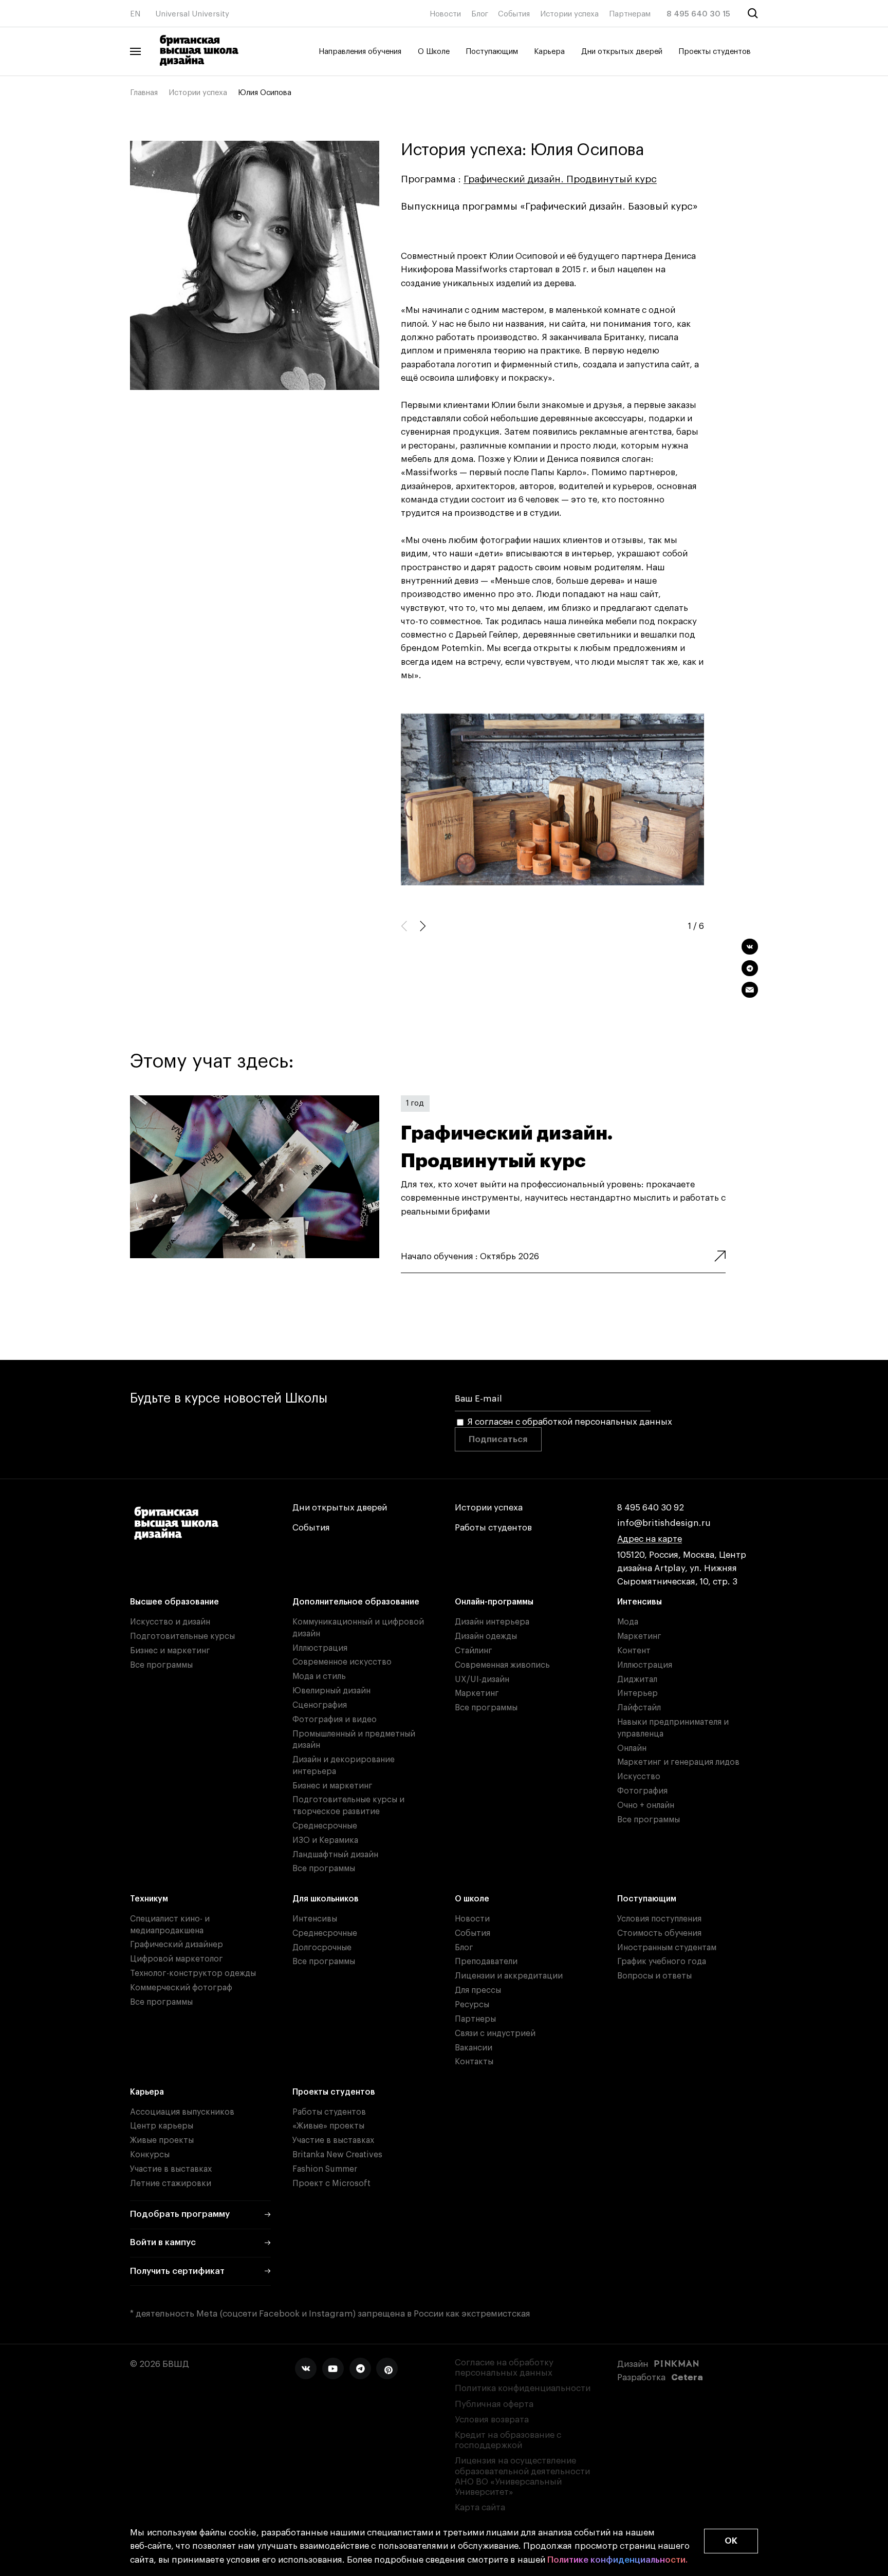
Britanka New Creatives (337, 2155)
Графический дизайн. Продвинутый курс (560, 179)
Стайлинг (474, 1651)
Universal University (192, 14)
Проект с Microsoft (331, 2183)
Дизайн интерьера (492, 1622)
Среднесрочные (325, 1826)
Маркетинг (477, 1693)
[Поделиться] (750, 947)
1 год (415, 1103)
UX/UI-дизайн (482, 1679)
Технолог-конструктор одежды (193, 1973)
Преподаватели (486, 1962)
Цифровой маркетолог (177, 1959)
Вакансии (474, 2048)
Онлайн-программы (494, 1602)
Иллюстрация (320, 1648)
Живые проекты (162, 2140)
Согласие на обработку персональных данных (504, 2368)
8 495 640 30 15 (698, 14)
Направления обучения (360, 52)
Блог (480, 14)
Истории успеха (569, 14)
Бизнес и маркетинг (170, 1651)
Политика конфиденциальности (523, 2388)
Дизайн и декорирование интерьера (344, 1766)
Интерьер (637, 1693)
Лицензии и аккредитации (509, 1976)
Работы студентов (493, 1528)
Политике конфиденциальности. (617, 2560)
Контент (634, 1651)
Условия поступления (659, 1919)
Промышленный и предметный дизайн (354, 1740)
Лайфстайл (639, 1708)
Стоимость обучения (659, 1933)
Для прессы (478, 1990)
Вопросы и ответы (654, 1976)
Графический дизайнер (177, 1945)
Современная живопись (502, 1665)
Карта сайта (480, 2507)
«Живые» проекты (328, 2126)
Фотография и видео (335, 1720)
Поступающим (492, 52)
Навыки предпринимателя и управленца (673, 1728)
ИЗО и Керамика (325, 1840)
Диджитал (637, 1679)
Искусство (639, 1777)
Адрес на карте (650, 1539)
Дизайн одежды (486, 1636)
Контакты (474, 2062)
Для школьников (326, 1899)
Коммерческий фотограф (181, 1988)
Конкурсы (150, 2155)
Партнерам (630, 14)
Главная (144, 93)
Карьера (549, 52)
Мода (628, 1622)
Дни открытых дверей (622, 52)
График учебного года (662, 1962)
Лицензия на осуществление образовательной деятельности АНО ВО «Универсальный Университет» (522, 2476)
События (514, 14)
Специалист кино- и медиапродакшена (170, 1925)
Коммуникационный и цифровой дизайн (358, 1628)
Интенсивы (640, 1602)
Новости (445, 14)
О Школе (434, 52)
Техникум (149, 1899)
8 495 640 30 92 (651, 1508)
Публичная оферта (494, 2404)
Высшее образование (174, 1602)
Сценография (320, 1705)
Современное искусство (342, 1662)
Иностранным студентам (667, 1948)
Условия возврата (492, 2420)
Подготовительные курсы (182, 1636)
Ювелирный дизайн (331, 1691)
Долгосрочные (322, 1948)
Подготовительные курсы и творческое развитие (348, 1806)
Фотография (642, 1791)
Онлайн (632, 1748)
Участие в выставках (171, 2169)
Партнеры (475, 2019)
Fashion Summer (325, 2169)
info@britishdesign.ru (664, 1523)
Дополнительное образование (356, 1602)
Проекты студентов (715, 52)
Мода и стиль (319, 1676)
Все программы (161, 1665)
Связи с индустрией (495, 2033)
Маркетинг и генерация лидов (678, 1762)
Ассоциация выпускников (182, 2112)
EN (135, 14)
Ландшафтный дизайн (335, 1855)
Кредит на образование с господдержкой (508, 2440)
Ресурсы (472, 2005)
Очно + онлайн (646, 1805)
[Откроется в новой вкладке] (306, 2368)
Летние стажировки (171, 2183)
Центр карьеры (162, 2126)
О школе (472, 1899)
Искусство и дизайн (170, 1622)
